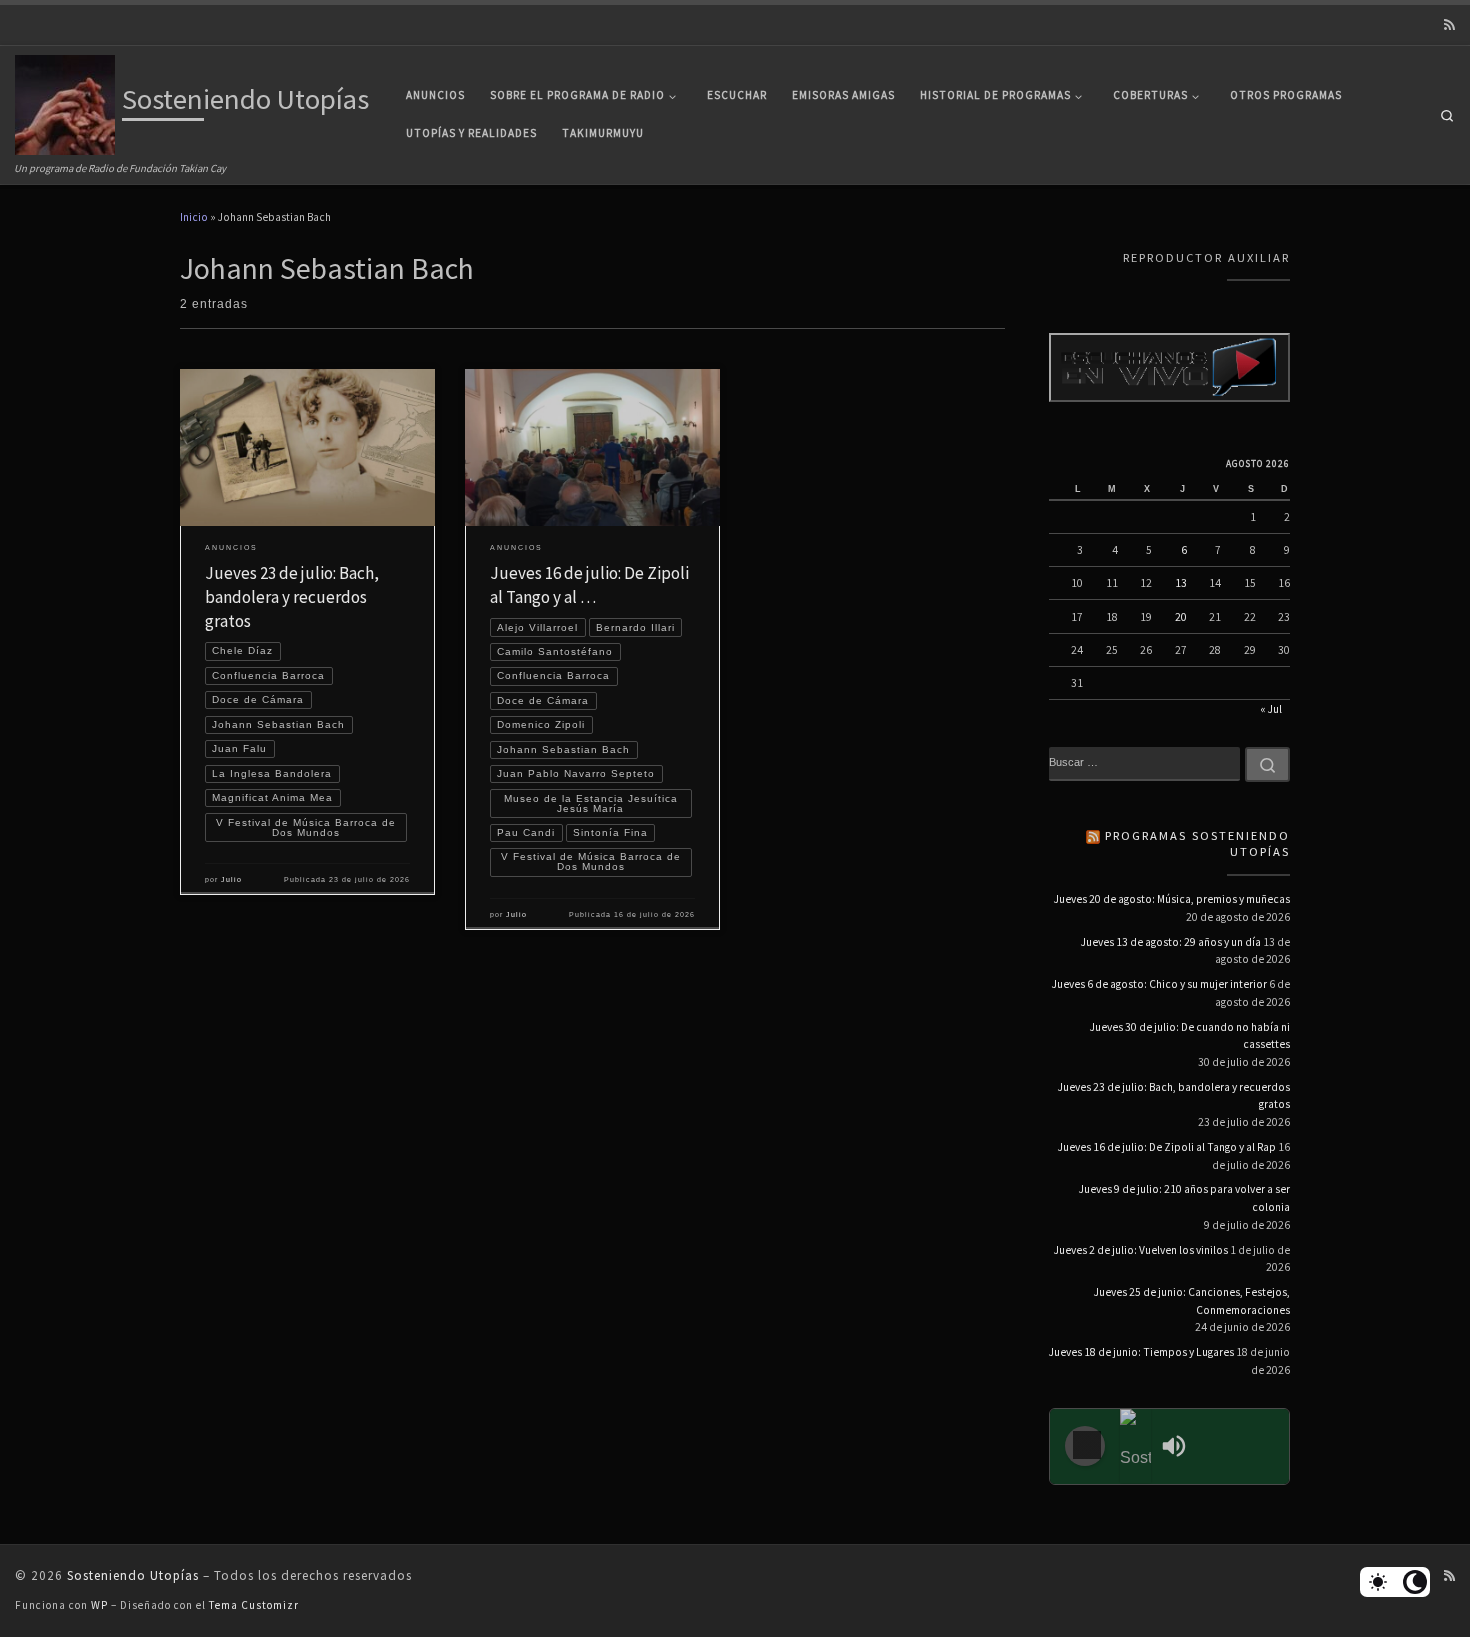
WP (99, 1605)
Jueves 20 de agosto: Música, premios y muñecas (1172, 899)
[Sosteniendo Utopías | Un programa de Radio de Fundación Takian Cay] (65, 102)
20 (1181, 617)
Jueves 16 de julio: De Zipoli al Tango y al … (589, 585)
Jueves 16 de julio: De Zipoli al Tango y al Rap (1167, 1147)
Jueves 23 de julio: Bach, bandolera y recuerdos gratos (292, 597)
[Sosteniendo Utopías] (1136, 1446)
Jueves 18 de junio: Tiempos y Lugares (1141, 1352)
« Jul (1271, 709)
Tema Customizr (254, 1605)
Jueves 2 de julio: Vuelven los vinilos (1141, 1250)
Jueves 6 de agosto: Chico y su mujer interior (1159, 984)
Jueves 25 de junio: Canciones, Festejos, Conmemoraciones (1192, 1301)
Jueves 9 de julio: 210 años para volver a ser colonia (1184, 1198)
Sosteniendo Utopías (133, 1575)
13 (1181, 583)
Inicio (194, 217)
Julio (231, 879)
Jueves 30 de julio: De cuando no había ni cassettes (1190, 1036)
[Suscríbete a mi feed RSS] (1449, 25)
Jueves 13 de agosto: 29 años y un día (1171, 942)
